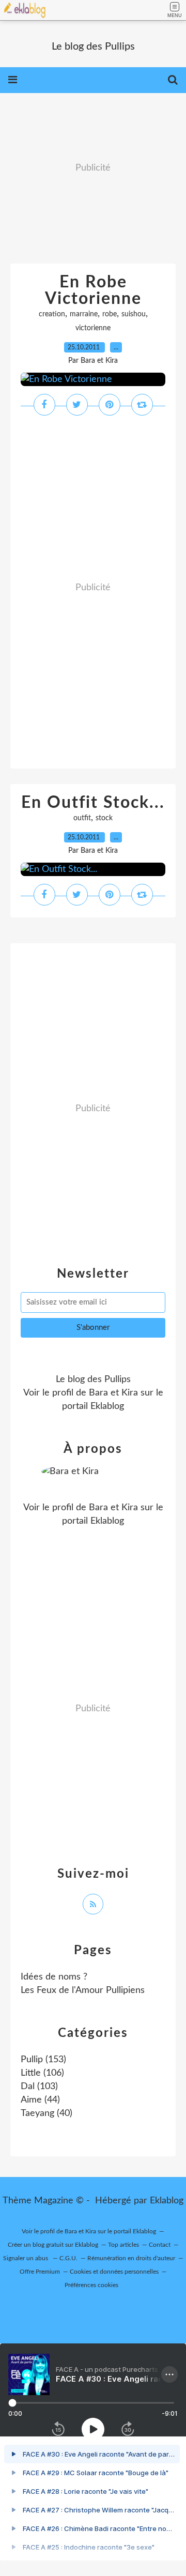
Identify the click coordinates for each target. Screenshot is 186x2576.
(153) (43, 2060)
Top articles (123, 2245)
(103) (39, 2087)
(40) (47, 2113)
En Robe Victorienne (93, 290)
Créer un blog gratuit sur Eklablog (53, 2245)
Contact (160, 2245)
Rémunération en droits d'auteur (131, 2258)
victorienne (93, 328)
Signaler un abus (26, 2258)
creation (52, 314)
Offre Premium (40, 2272)
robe (110, 314)
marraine (84, 314)
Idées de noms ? (54, 1977)
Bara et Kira (113, 1393)
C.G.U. (68, 2258)
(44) (40, 2100)
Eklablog (167, 2201)
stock (104, 818)
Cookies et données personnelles (114, 2272)
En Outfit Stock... (93, 803)
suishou (134, 314)
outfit (82, 818)
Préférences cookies (91, 2285)
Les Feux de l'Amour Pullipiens (83, 1990)
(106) (42, 2073)
